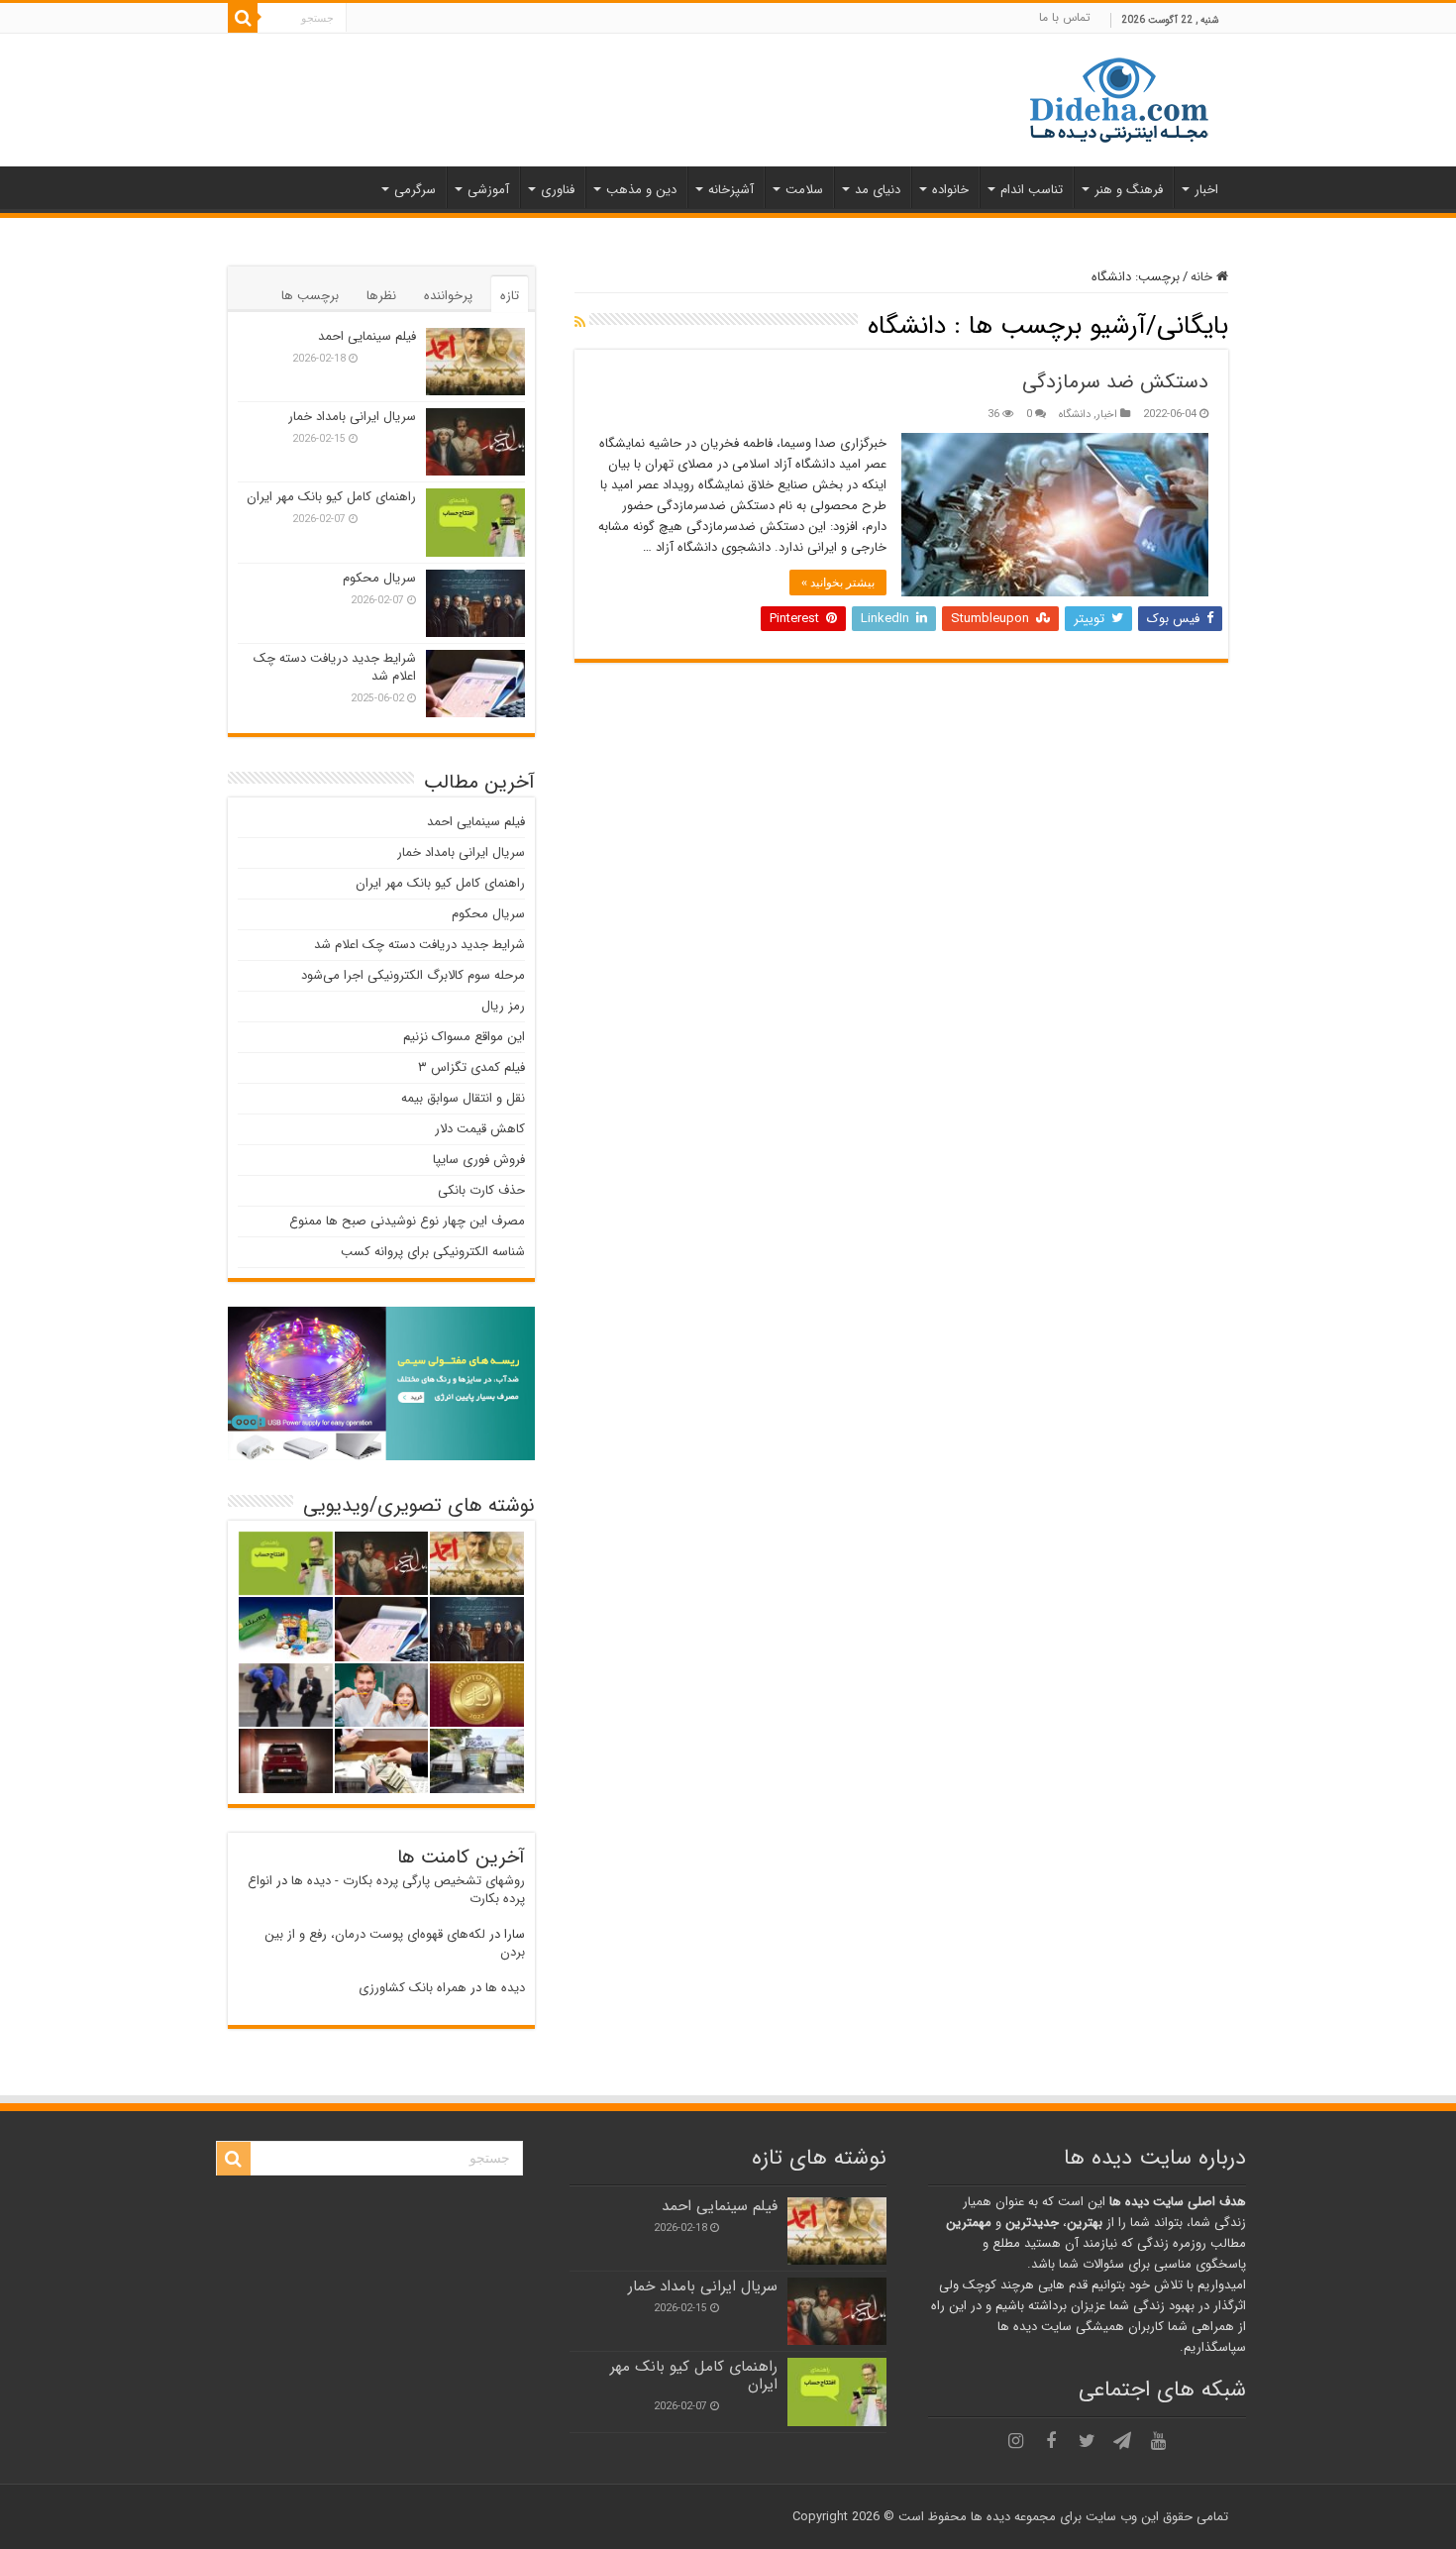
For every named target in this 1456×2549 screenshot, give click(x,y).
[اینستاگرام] (1015, 2441)
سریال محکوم (379, 578)
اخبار (1206, 190)
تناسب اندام (1032, 190)
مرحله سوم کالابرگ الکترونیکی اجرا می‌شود (413, 975)
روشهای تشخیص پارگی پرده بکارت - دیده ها (408, 1881)
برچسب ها (310, 296)
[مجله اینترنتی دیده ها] (1119, 99)
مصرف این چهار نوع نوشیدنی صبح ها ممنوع (407, 1221)
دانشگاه (1075, 414)
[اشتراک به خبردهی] (580, 323)
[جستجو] (243, 18)
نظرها (381, 296)
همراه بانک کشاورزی (413, 1988)
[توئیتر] (1087, 2441)
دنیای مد (878, 190)
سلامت (804, 190)
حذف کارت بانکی (481, 1190)
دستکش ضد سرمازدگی (1115, 382)
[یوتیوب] (1158, 2441)
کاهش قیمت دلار (480, 1129)
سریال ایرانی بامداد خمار (352, 417)
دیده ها (505, 1988)
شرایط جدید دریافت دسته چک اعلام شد (335, 667)
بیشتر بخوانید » (838, 583)
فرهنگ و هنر (1129, 190)
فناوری (558, 190)
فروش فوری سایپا (479, 1160)
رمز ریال (503, 1006)
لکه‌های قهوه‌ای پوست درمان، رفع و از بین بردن (395, 1943)
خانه (1203, 277)
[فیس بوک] (1051, 2441)
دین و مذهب (641, 190)
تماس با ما (1065, 17)
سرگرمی (415, 190)
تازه (510, 296)
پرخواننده (448, 296)
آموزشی (488, 190)
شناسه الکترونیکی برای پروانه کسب (433, 1252)
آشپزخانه (731, 190)
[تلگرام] (1122, 2441)
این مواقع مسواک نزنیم (464, 1037)
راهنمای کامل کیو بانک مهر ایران (331, 497)
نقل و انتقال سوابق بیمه (463, 1098)
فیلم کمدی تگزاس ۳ (471, 1067)
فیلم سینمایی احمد (367, 336)
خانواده (950, 190)
